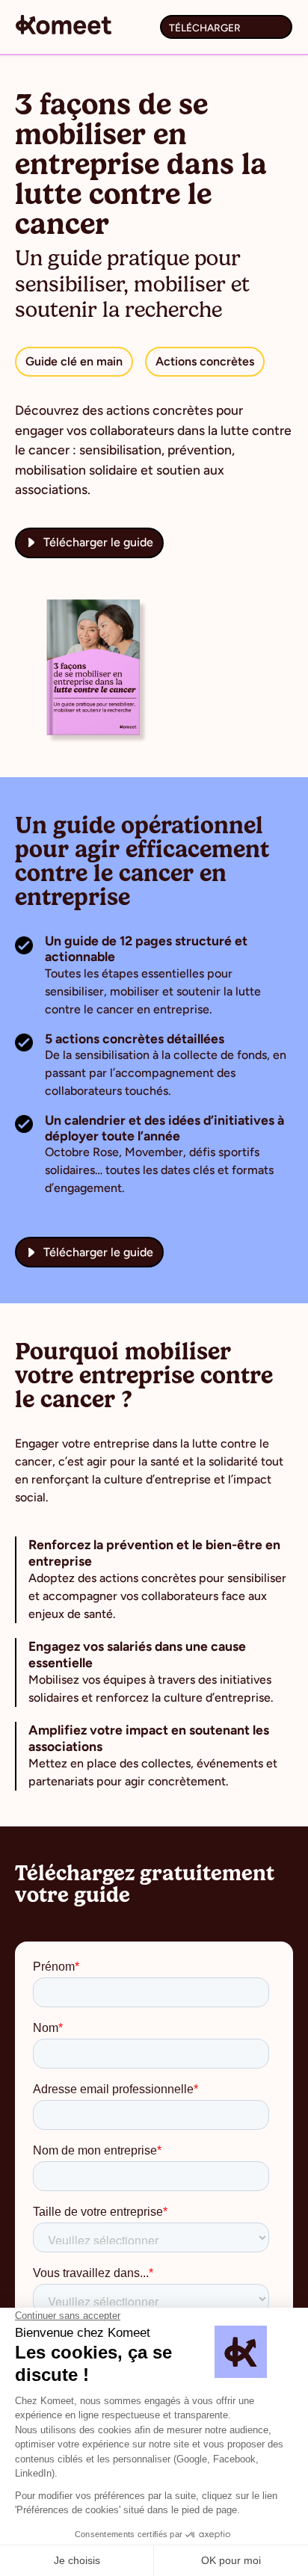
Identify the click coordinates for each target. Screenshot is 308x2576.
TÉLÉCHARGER (205, 28)
